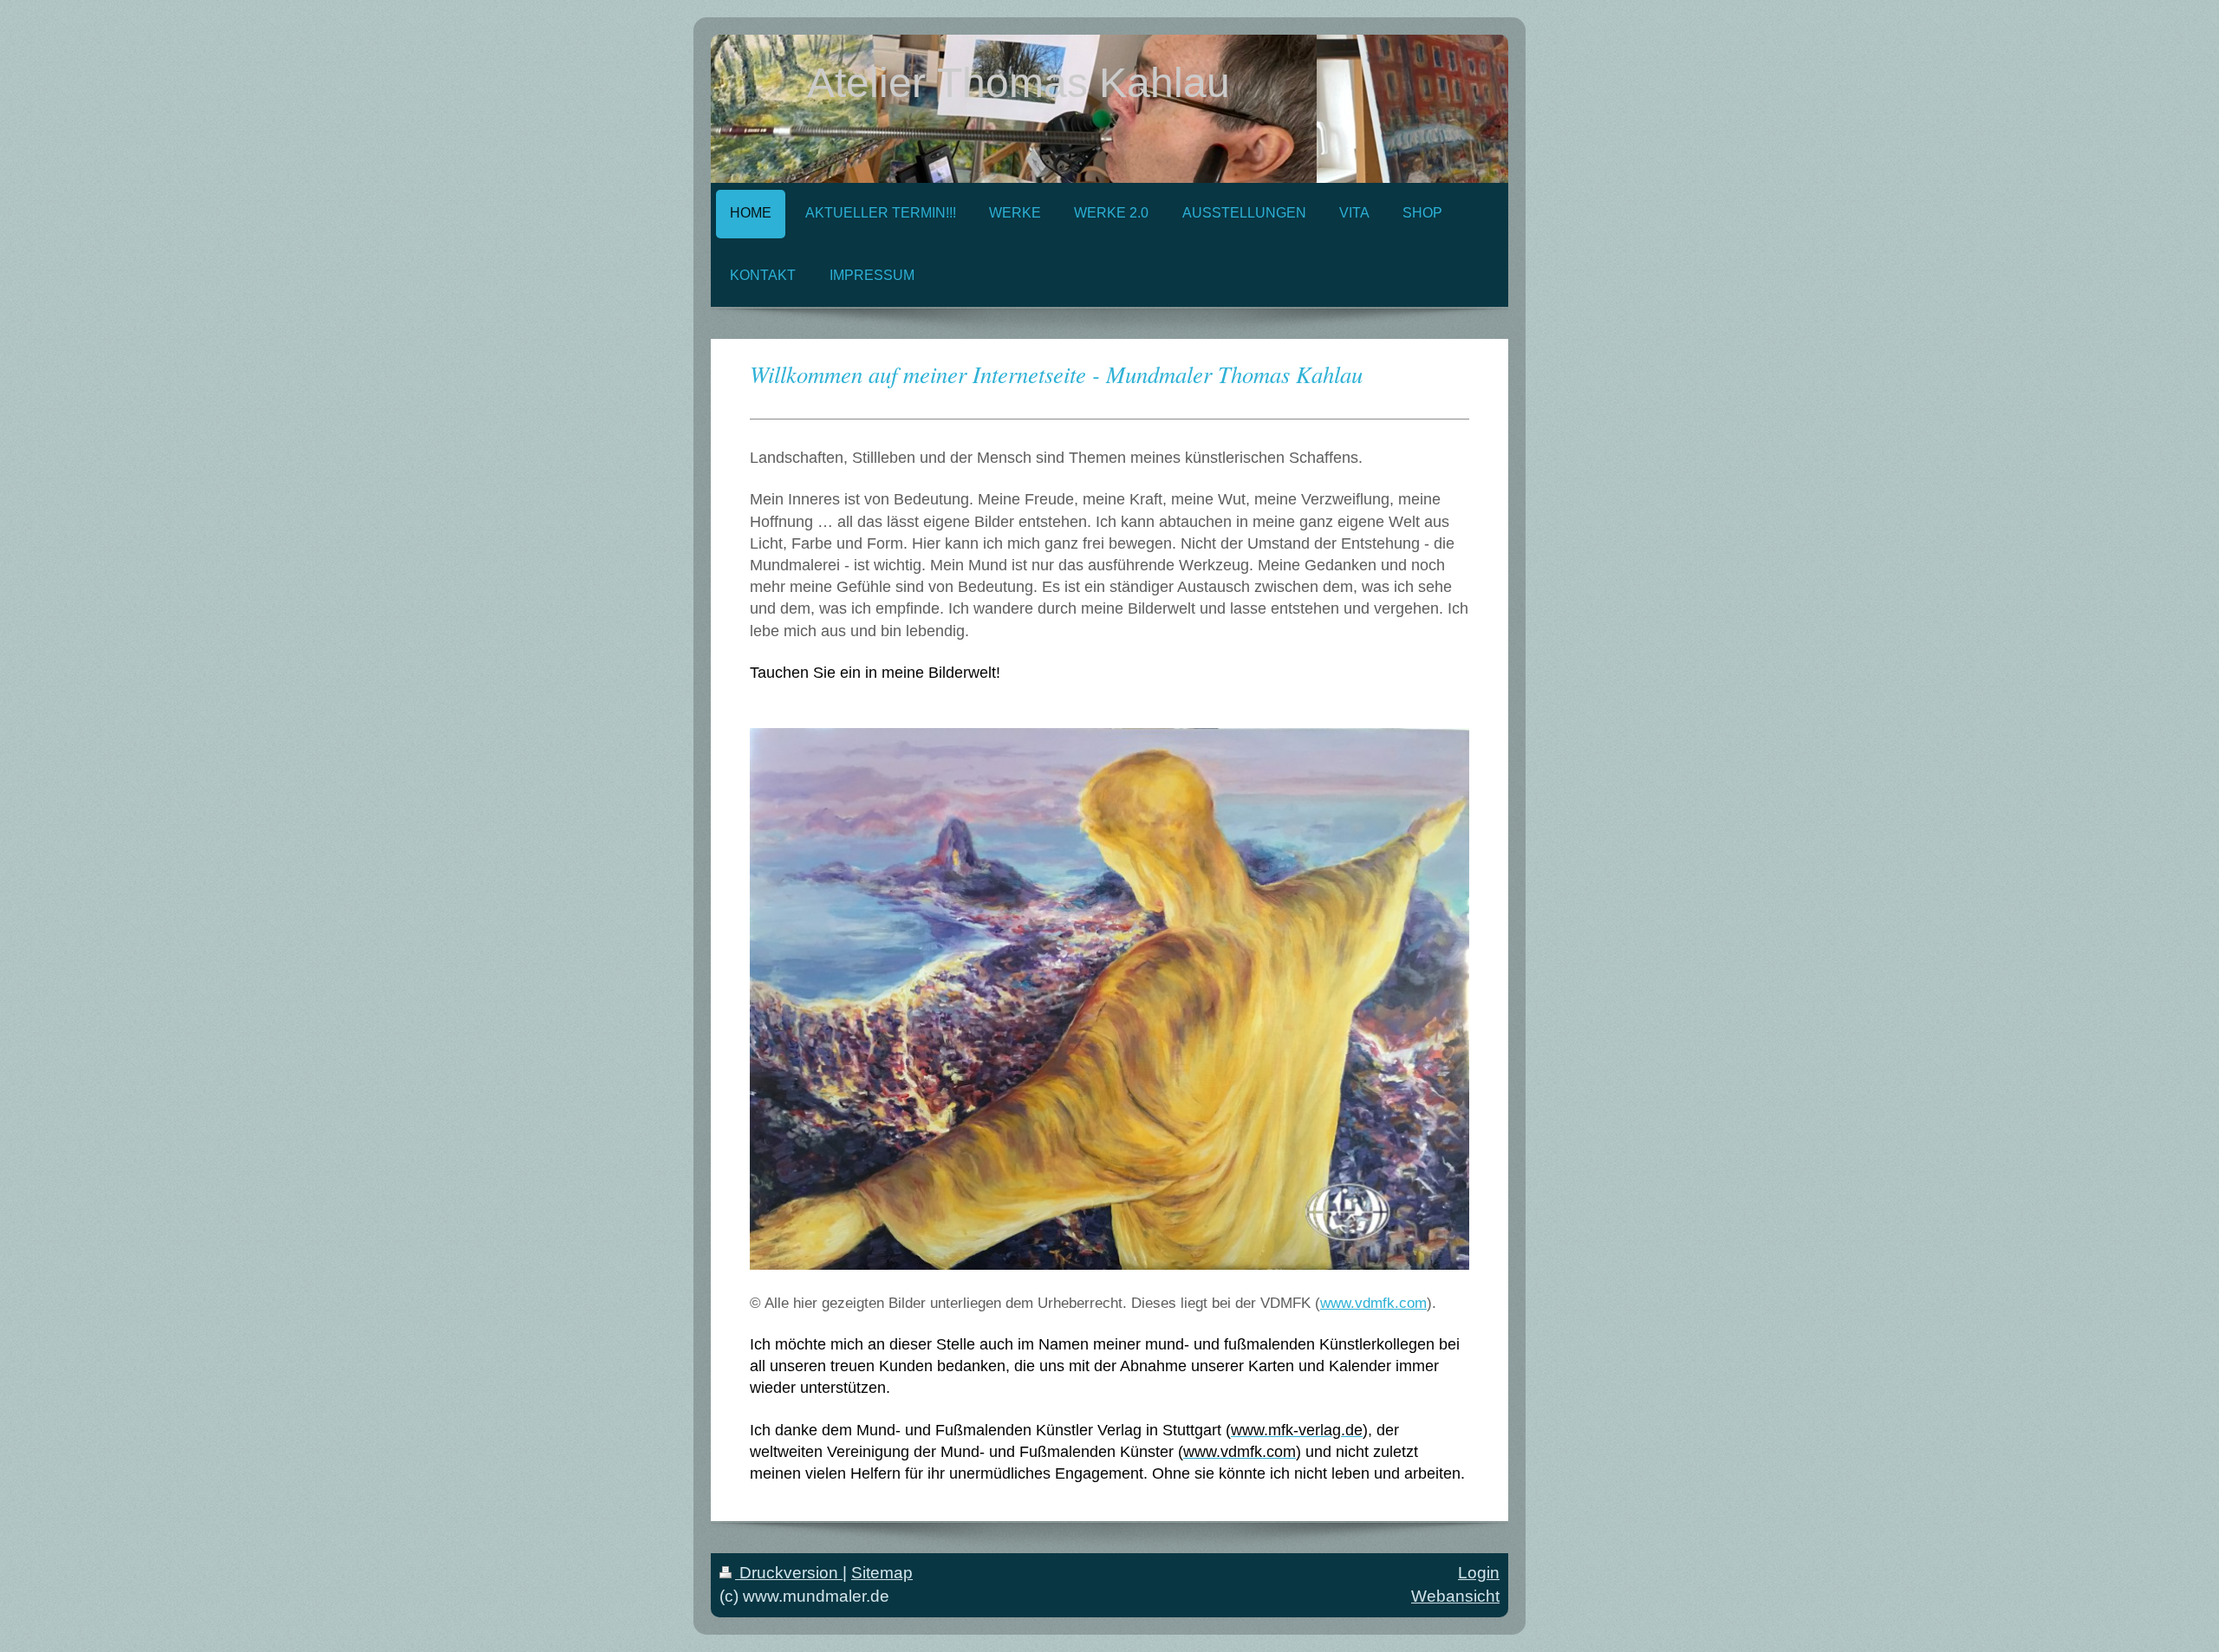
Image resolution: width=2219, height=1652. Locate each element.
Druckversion (789, 1573)
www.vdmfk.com (1373, 1303)
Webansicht (1455, 1596)
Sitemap (882, 1573)
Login (1479, 1573)
